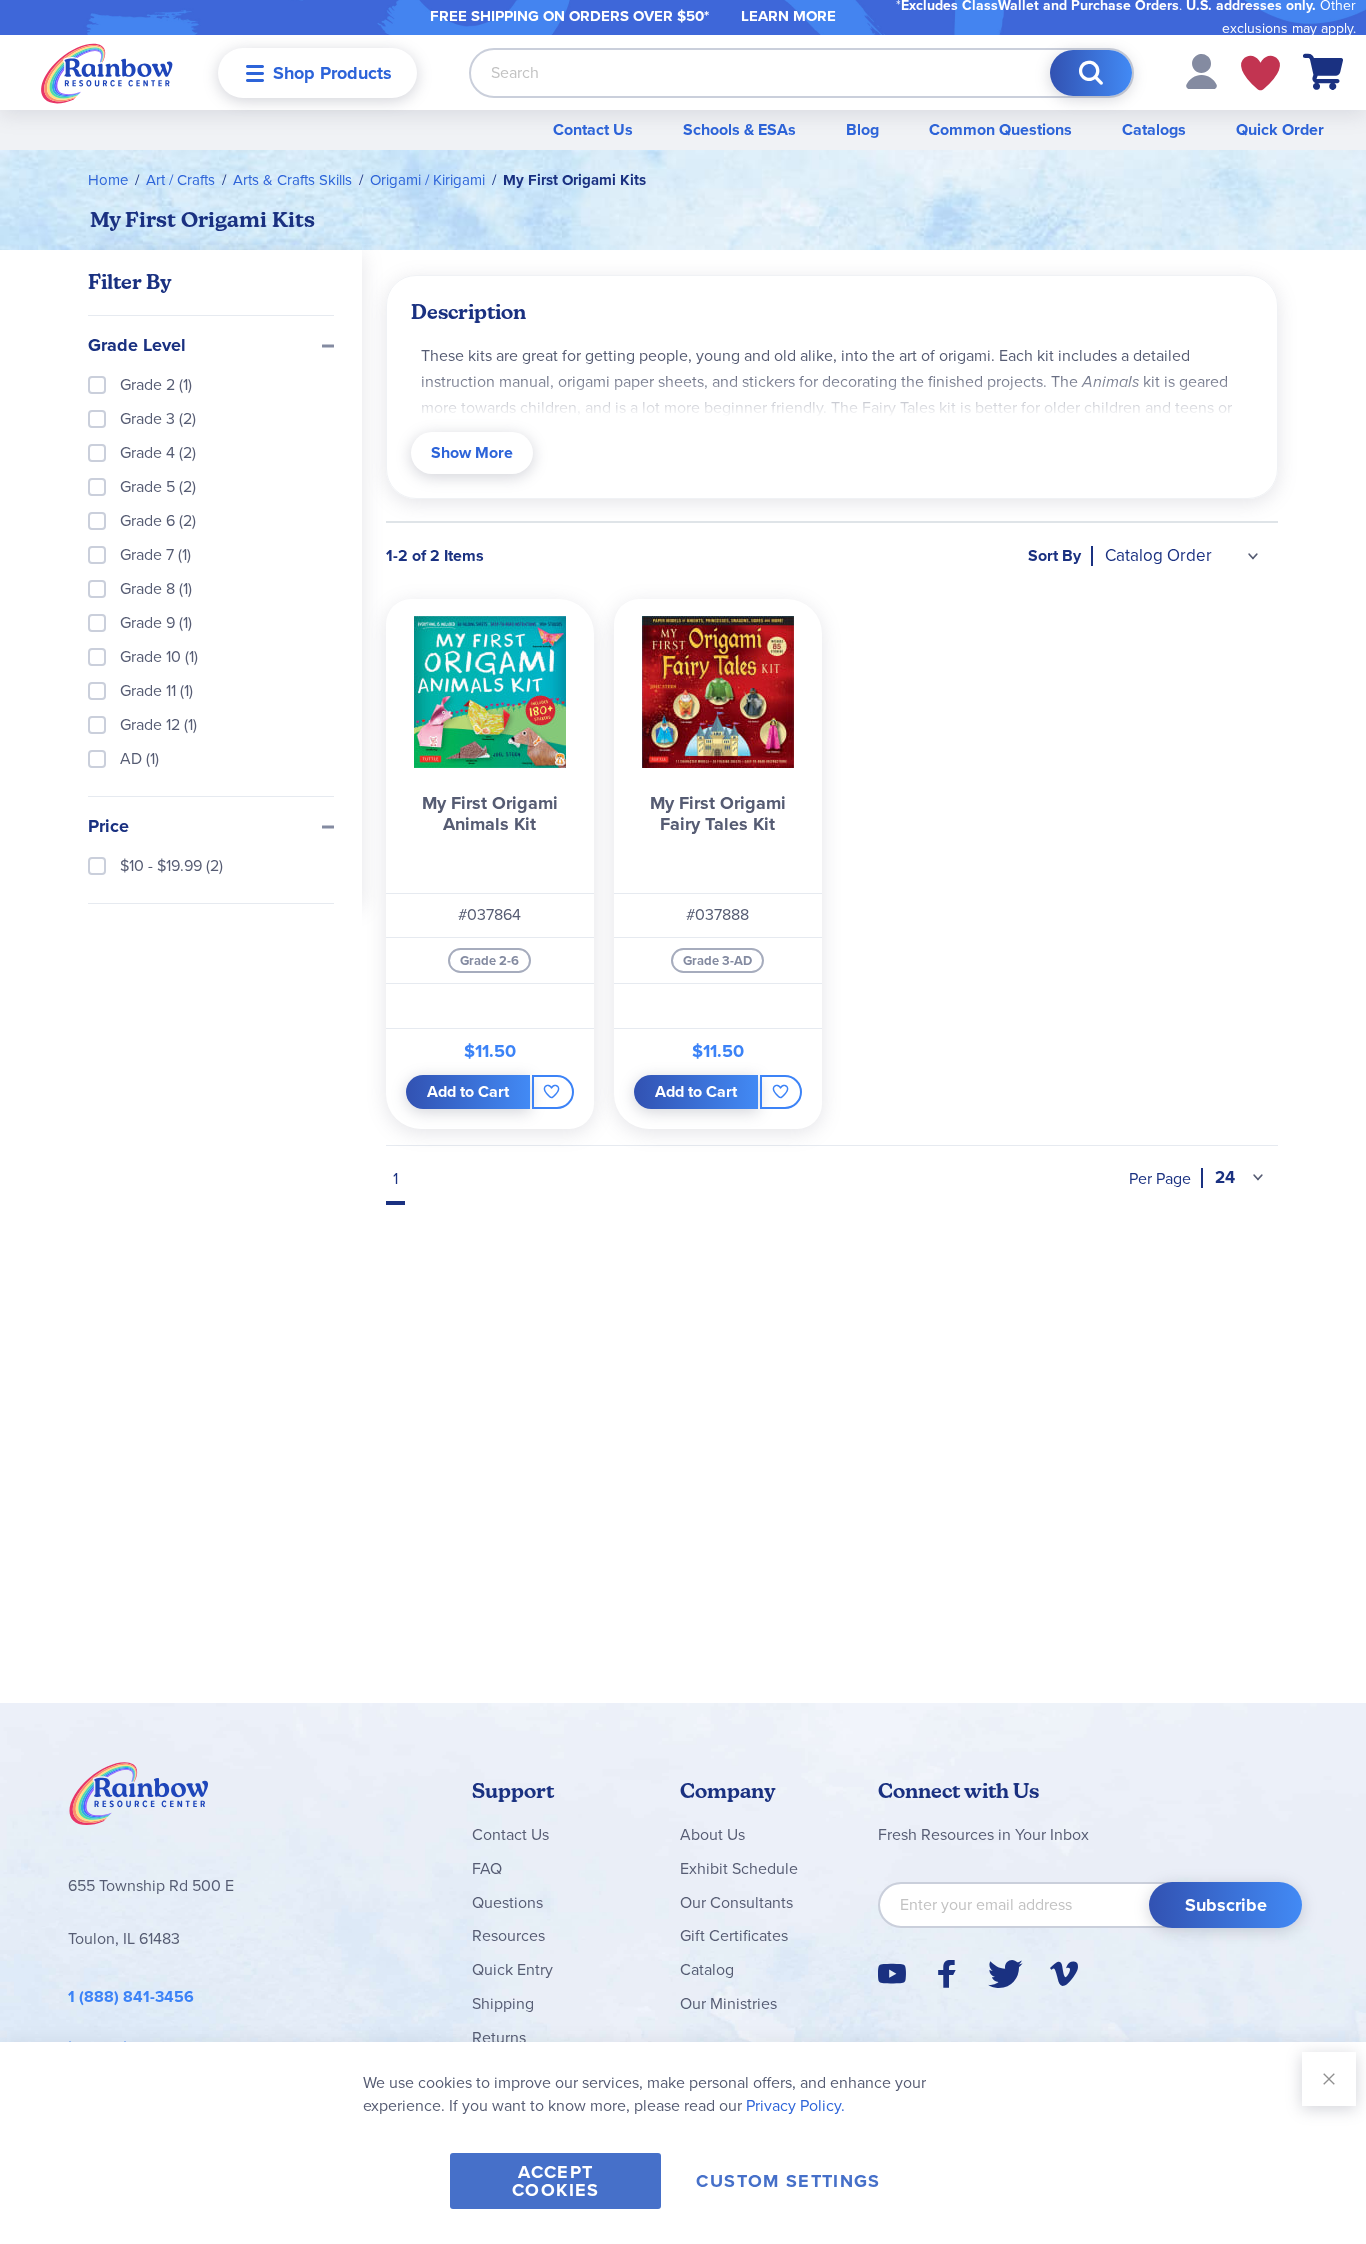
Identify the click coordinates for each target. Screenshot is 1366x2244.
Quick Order (1280, 129)
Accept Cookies (555, 2181)
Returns (499, 2037)
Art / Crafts (180, 180)
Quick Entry (512, 1969)
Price (108, 827)
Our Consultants (736, 1902)
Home (108, 180)
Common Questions (1000, 129)
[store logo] (107, 72)
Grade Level (137, 346)
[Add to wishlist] (552, 1092)
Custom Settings (788, 2181)
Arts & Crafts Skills (292, 180)
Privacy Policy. (795, 2105)
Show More (472, 452)
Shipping (503, 2003)
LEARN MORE (788, 16)
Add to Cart (468, 1091)
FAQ (487, 1868)
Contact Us (593, 129)
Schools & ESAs (739, 129)
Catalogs (1154, 129)
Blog (862, 129)
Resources (508, 1935)
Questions (507, 1902)
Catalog (707, 1969)
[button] (1201, 70)
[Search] (1091, 73)
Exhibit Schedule (739, 1868)
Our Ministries (728, 2003)
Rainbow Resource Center (139, 1799)
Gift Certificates (734, 1935)
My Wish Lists (1260, 73)
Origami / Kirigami (427, 180)
